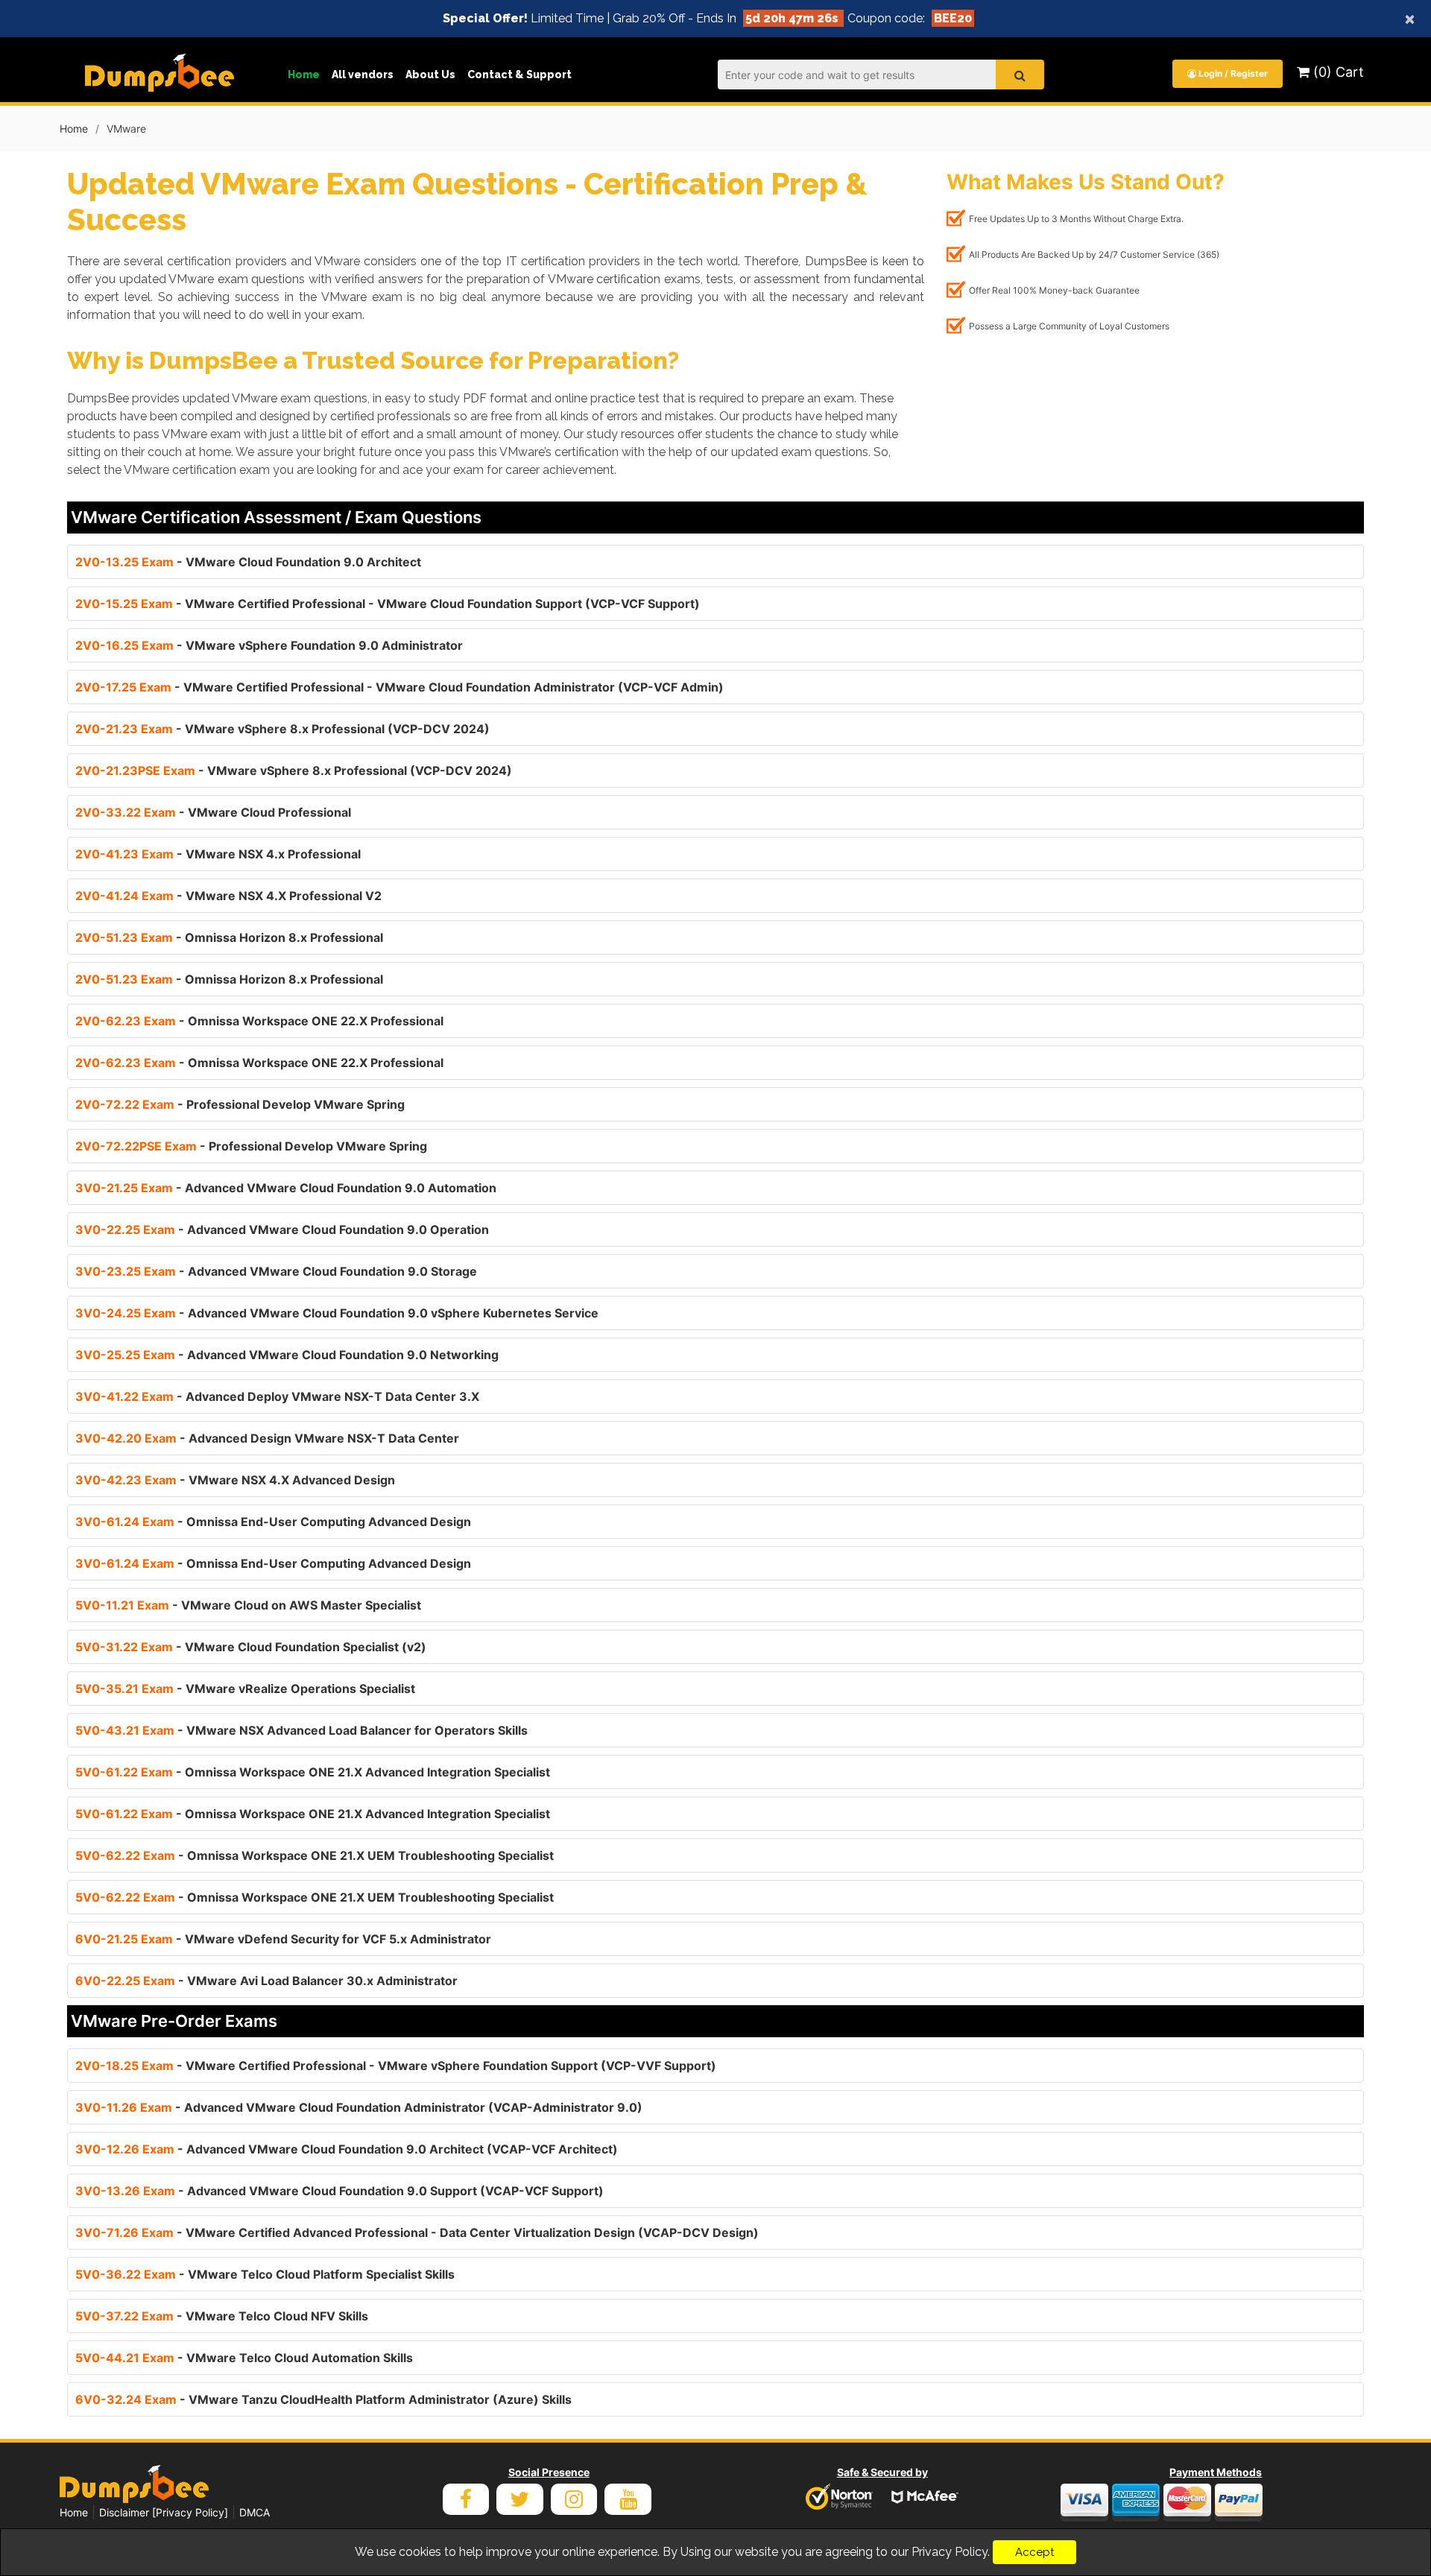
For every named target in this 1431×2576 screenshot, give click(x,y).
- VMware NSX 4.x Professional (218, 854)
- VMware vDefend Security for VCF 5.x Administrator (283, 1939)
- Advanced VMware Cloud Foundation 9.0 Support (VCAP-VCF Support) (339, 2191)
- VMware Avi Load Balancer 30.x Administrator (266, 1981)
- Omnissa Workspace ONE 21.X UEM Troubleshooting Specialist (315, 1855)
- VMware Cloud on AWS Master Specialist (248, 1605)
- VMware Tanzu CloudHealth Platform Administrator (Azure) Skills (323, 2399)
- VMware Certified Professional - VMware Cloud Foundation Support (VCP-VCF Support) (388, 604)
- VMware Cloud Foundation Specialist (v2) (251, 1647)
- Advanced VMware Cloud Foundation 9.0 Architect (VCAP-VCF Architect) (347, 2149)
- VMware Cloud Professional (213, 812)
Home (304, 75)
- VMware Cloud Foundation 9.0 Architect (248, 562)
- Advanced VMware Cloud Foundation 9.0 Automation (286, 1188)
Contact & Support (519, 75)
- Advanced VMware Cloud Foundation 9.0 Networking (287, 1355)
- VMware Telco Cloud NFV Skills (222, 2316)
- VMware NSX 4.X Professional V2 (228, 896)
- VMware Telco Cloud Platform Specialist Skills (265, 2274)
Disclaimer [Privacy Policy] (164, 2512)
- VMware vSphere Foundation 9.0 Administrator (269, 645)
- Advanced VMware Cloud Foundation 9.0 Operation (282, 1230)
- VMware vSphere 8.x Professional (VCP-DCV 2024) (282, 729)
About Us (430, 75)
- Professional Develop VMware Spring (240, 1104)
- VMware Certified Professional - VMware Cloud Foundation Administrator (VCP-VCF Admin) (399, 687)
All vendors (363, 75)
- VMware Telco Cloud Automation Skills (244, 2358)
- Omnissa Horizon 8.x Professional (229, 937)
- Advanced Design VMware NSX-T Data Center (267, 1438)
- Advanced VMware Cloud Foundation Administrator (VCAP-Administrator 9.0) (359, 2107)
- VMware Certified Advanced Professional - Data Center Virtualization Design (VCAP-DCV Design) (417, 2232)
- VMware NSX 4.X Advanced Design (235, 1480)
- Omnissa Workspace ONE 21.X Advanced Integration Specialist (313, 1772)
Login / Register (1232, 73)
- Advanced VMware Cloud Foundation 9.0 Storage (276, 1271)
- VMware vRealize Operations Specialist (245, 1689)
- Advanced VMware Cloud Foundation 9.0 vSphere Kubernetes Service (337, 1313)
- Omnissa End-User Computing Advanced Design (273, 1522)
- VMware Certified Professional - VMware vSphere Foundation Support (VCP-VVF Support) (396, 2066)
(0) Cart (1337, 72)
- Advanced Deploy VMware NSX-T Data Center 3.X (277, 1396)
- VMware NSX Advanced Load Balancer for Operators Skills (301, 1730)
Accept (1034, 2552)
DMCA (255, 2512)
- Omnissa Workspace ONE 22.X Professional (259, 1021)
